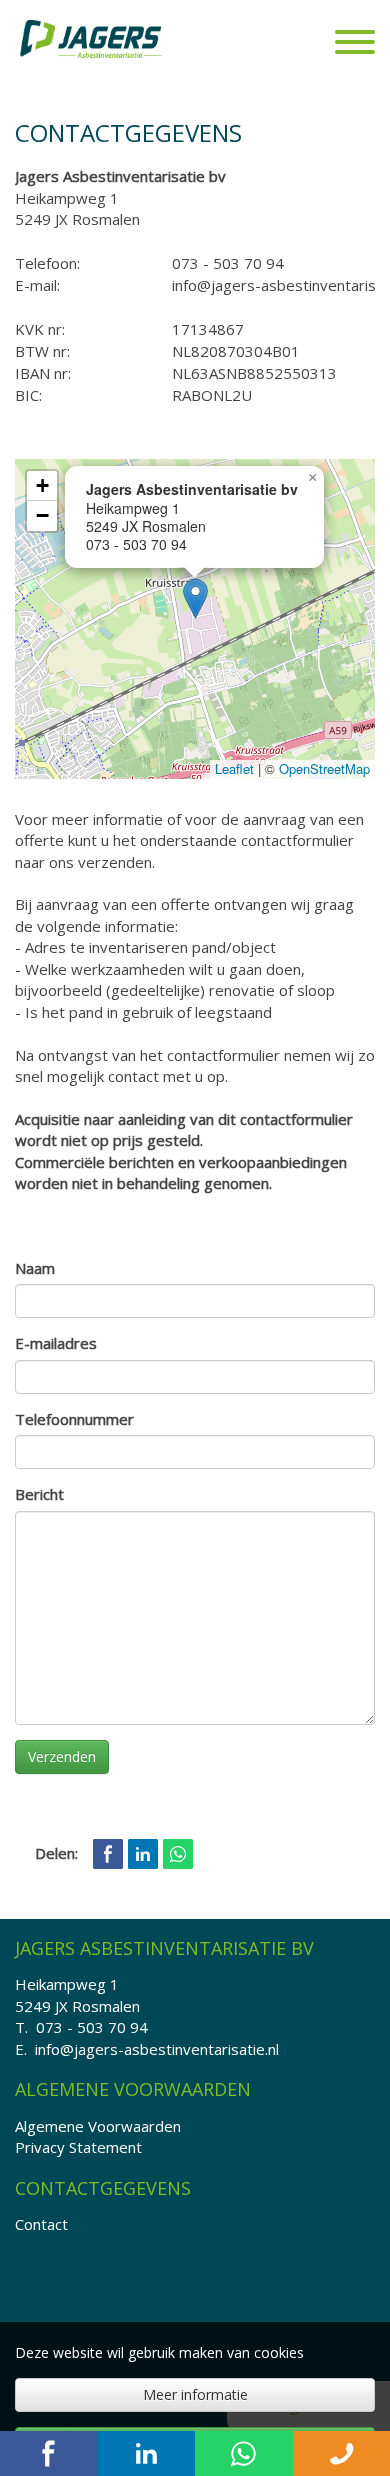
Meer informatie (195, 2394)
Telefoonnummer (74, 1419)
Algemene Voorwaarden (98, 2126)
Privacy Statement (78, 2147)
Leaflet (234, 768)
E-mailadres (56, 1343)
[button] (195, 598)
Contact (41, 2224)
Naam (35, 1268)
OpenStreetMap (324, 768)
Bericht (39, 1494)
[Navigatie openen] (355, 44)
